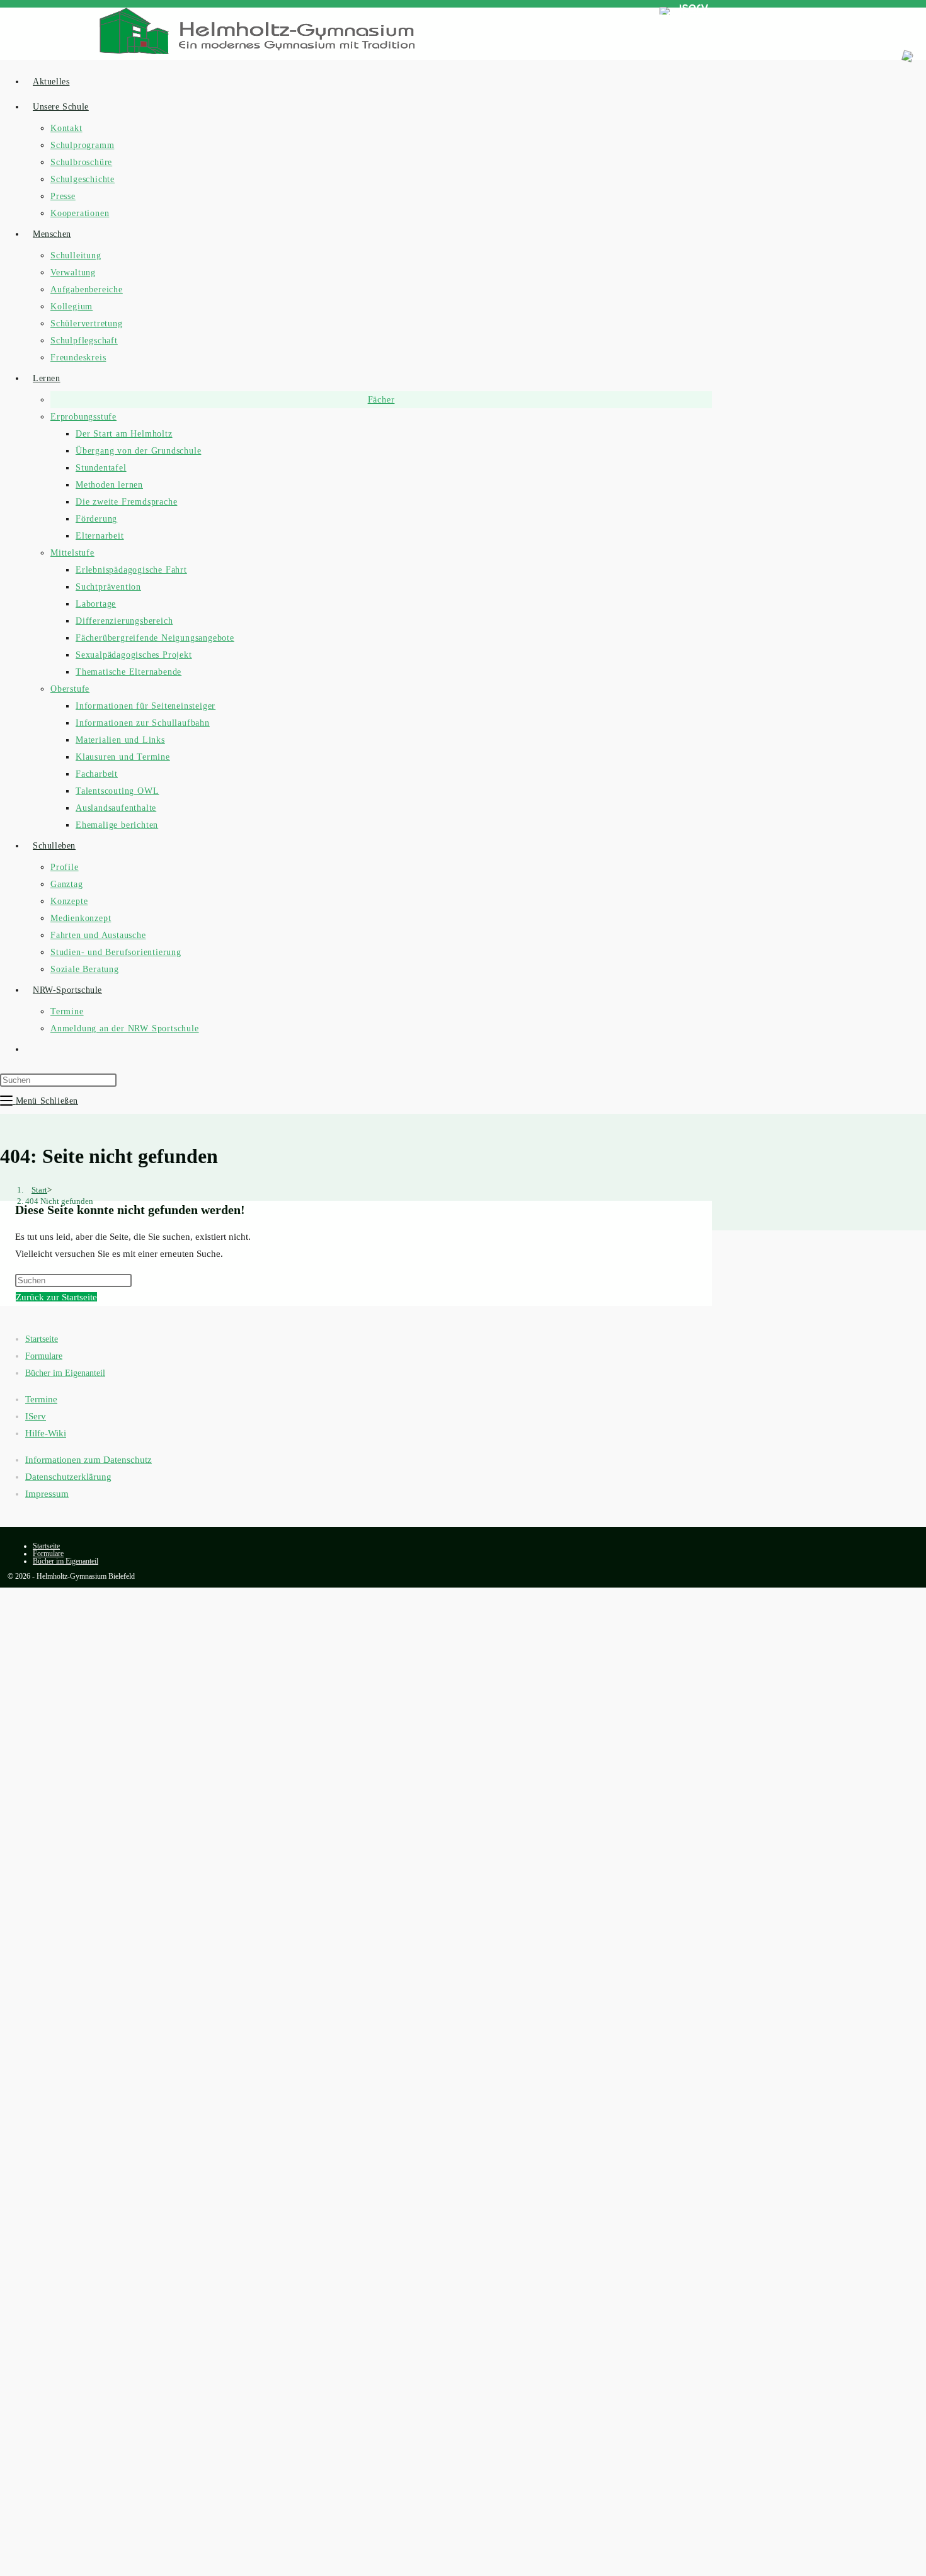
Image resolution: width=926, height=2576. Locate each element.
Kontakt (82, 12)
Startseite (42, 1339)
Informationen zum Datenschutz (89, 1460)
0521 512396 (34, 12)
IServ (36, 1416)
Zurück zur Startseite (56, 1297)
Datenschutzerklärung (68, 1477)
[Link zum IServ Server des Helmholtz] (694, 12)
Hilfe (639, 12)
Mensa (599, 12)
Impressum (47, 1494)
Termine (41, 1399)
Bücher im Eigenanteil (65, 1373)
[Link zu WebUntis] (665, 12)
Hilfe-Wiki (46, 1433)
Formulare (44, 1356)
